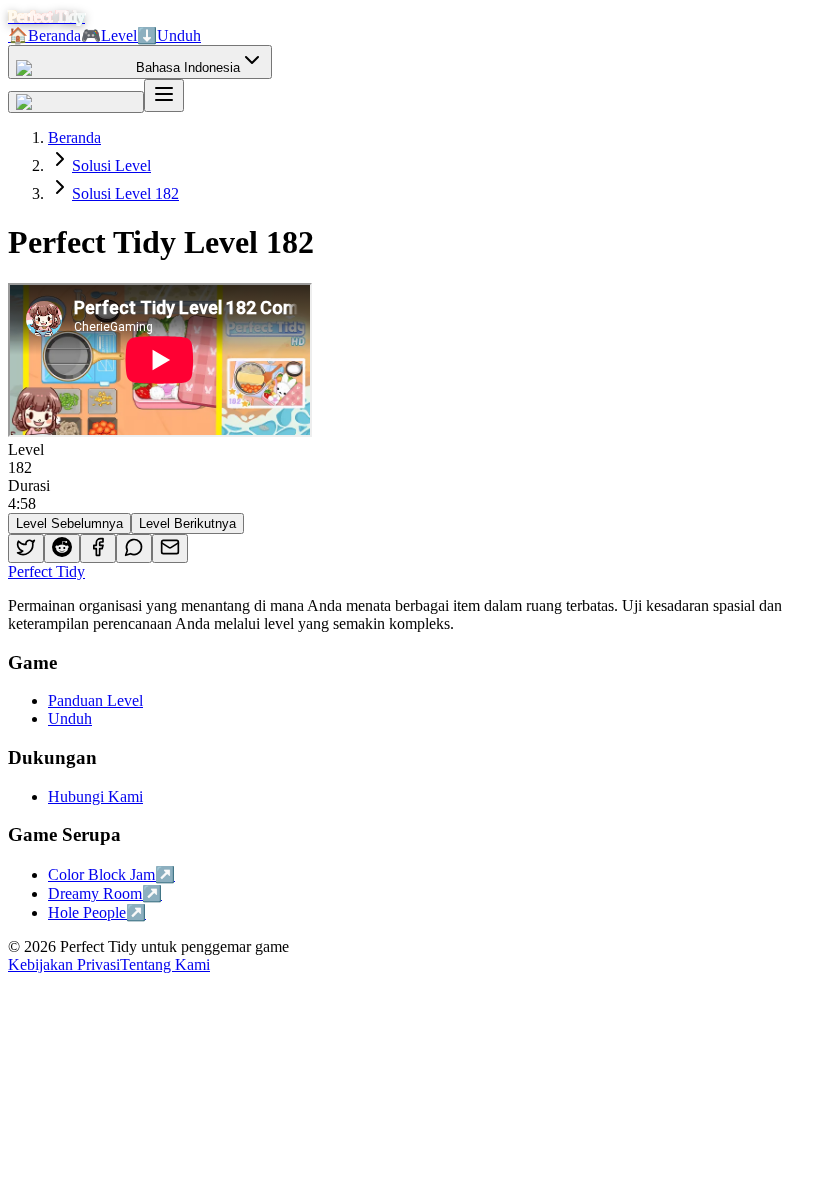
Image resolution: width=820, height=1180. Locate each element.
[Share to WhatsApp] (134, 548)
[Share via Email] (170, 548)
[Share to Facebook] (98, 548)
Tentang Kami (165, 964)
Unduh (169, 35)
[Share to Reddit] (62, 548)
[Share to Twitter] (26, 548)
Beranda (44, 35)
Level (109, 35)
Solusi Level (111, 165)
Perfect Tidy (46, 571)
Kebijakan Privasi (64, 964)
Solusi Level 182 (125, 193)
